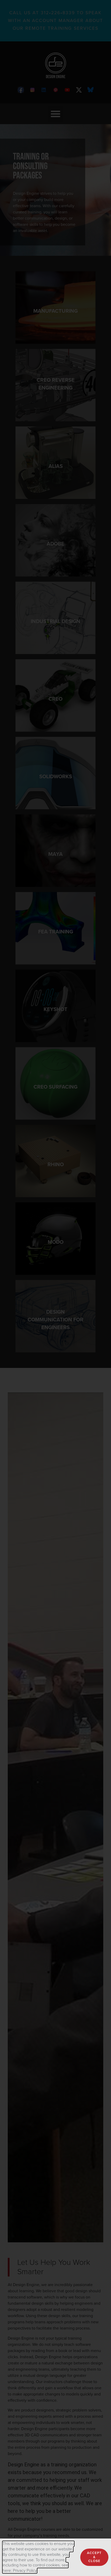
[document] (55, 1288)
